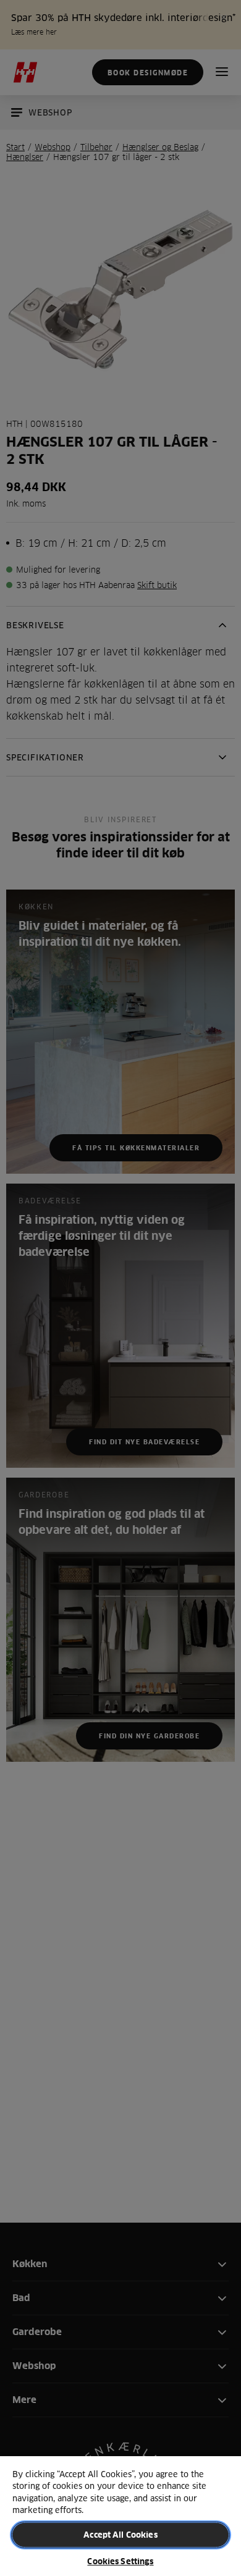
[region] (120, 2515)
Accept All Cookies (120, 2535)
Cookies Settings (120, 2561)
